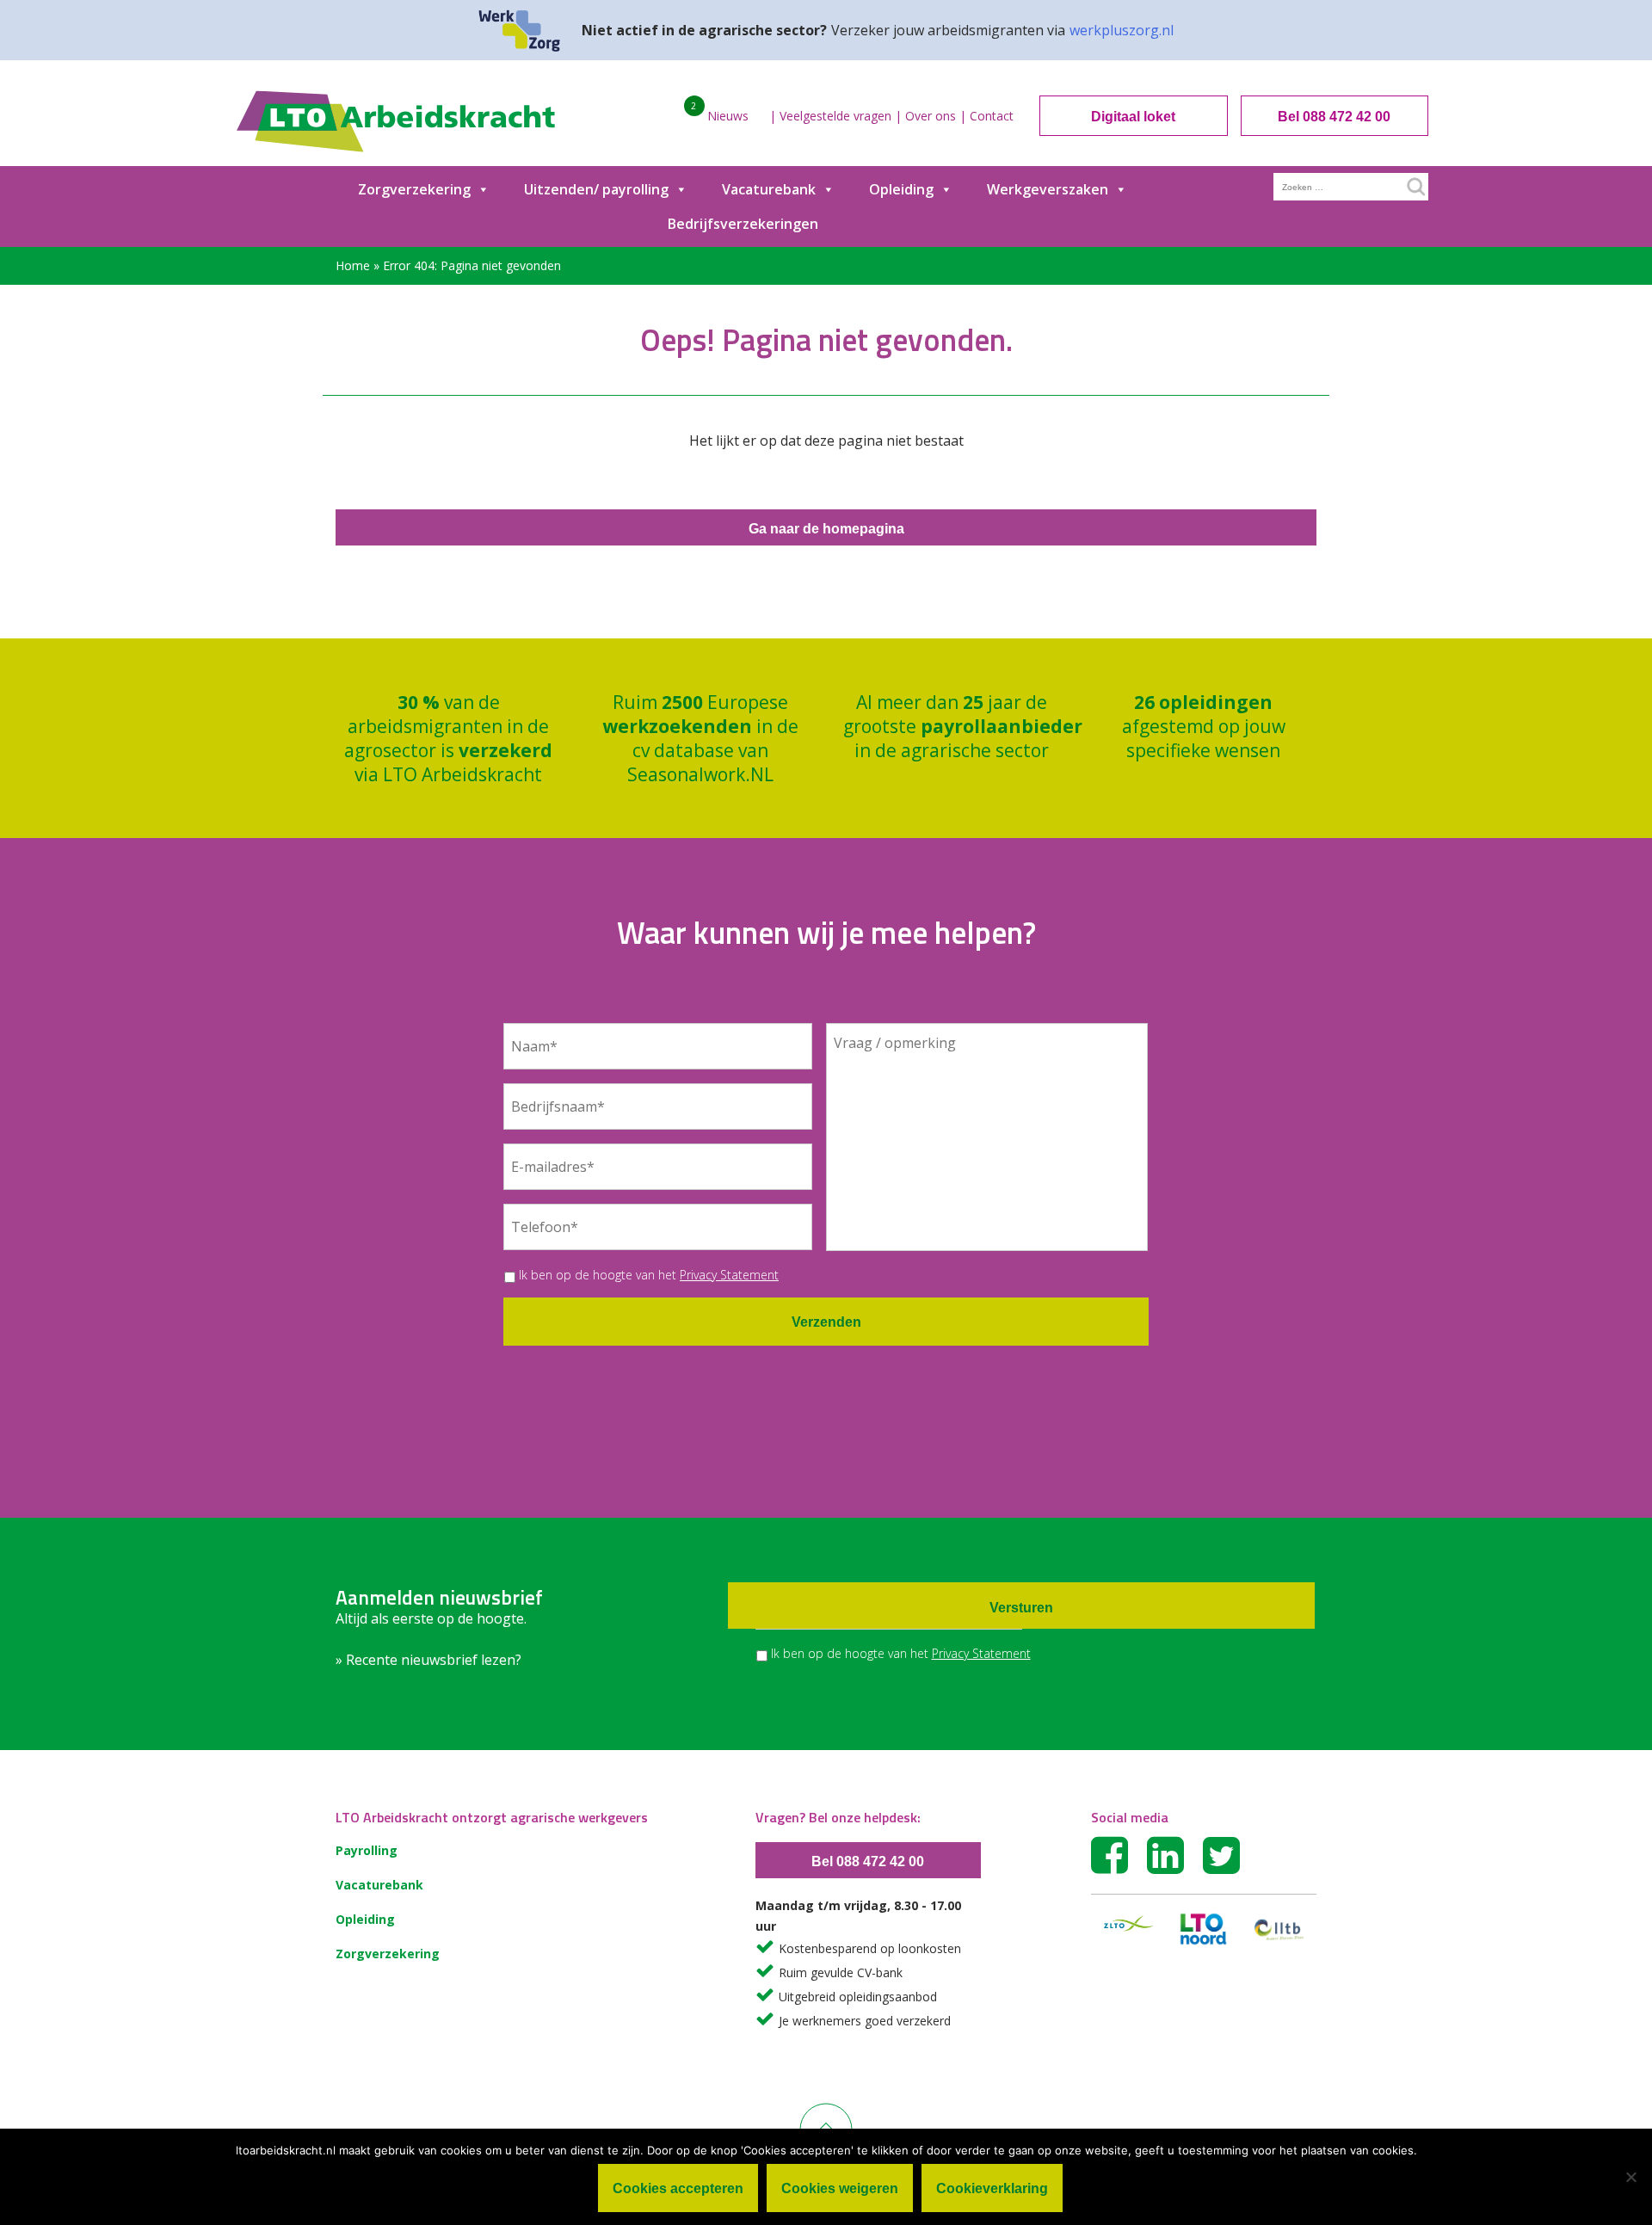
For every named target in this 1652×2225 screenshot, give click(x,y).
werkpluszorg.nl (1122, 30)
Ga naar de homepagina (826, 529)
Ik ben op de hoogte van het (649, 1275)
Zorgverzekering (414, 189)
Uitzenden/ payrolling (596, 189)
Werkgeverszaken (1048, 189)
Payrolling (367, 1850)
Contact (992, 116)
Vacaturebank (769, 189)
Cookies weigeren (840, 2188)
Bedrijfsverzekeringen (743, 224)
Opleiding (901, 189)
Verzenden (826, 1322)
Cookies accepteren (678, 2188)
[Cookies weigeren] (1630, 2177)
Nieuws (728, 116)
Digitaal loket (1133, 117)
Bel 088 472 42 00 (1334, 117)
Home (353, 265)
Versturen (1021, 1608)
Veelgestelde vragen (835, 116)
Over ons (931, 116)
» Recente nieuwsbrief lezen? (428, 1660)
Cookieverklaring (992, 2188)
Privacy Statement (729, 1275)
